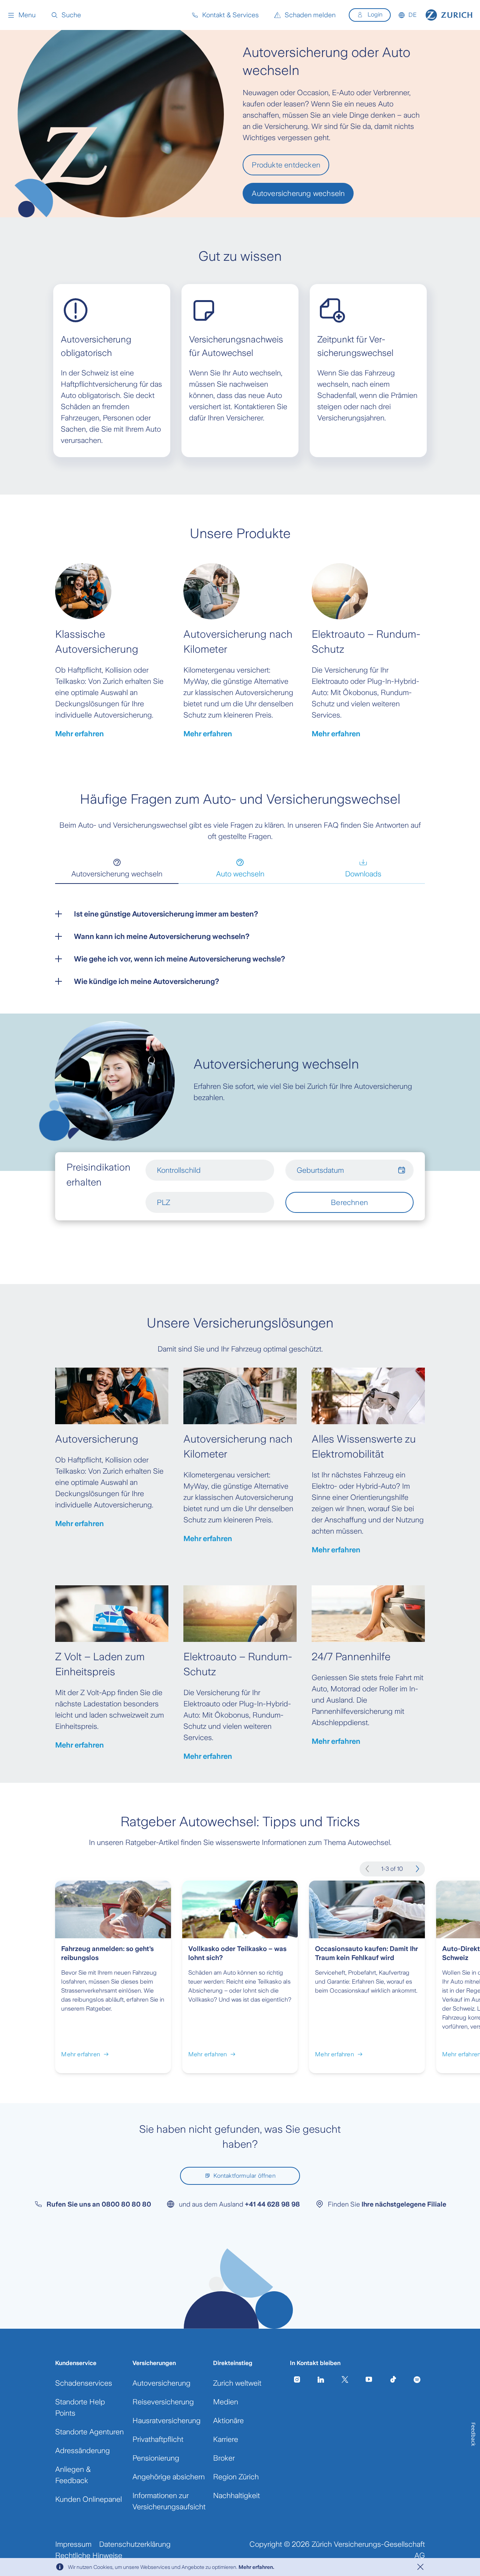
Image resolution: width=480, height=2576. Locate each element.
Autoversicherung (161, 2383)
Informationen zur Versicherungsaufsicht (169, 2501)
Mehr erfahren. (256, 2567)
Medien (226, 2402)
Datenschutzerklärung (135, 2544)
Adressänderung (82, 2450)
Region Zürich (236, 2477)
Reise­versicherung (163, 2402)
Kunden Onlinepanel (88, 2499)
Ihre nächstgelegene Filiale (404, 2204)
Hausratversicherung (166, 2421)
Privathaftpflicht (158, 2439)
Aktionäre (228, 2421)
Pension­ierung (156, 2458)
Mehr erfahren (79, 734)
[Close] (420, 2567)
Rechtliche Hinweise (89, 2555)
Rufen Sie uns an (99, 2204)
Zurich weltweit (237, 2383)
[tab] (117, 869)
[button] (22, 15)
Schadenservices (84, 2383)
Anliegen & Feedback (73, 2475)
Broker (224, 2458)
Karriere (226, 2439)
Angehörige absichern (169, 2477)
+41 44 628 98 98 (272, 2204)
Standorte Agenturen (89, 2432)
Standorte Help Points (80, 2407)
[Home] (449, 15)
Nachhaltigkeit (236, 2495)
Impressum (73, 2544)
